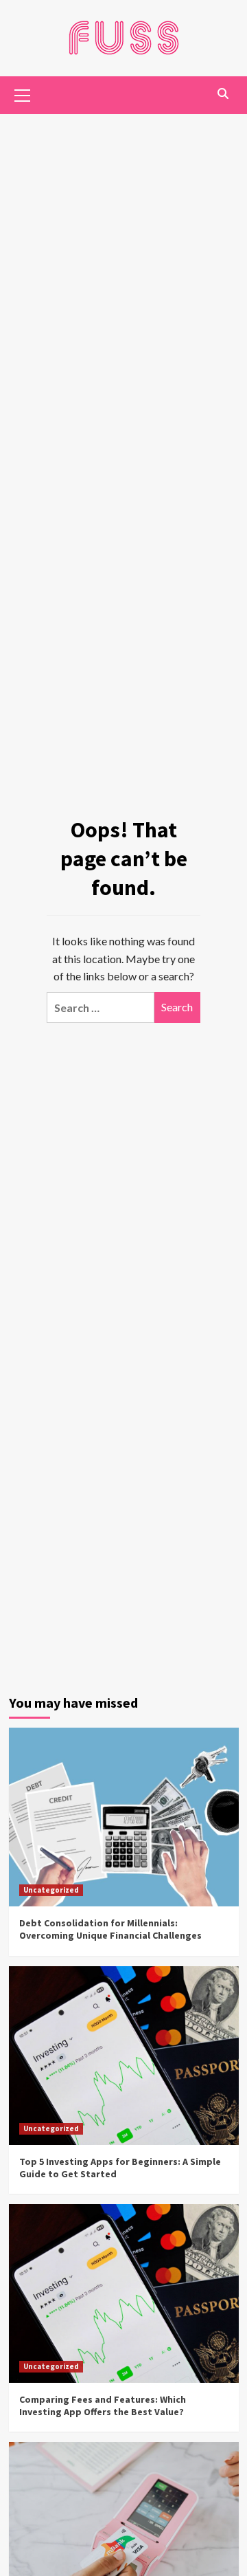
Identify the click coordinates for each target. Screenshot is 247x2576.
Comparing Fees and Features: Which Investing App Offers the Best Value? (103, 2406)
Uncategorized (51, 1890)
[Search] (223, 94)
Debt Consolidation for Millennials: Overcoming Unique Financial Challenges (110, 1929)
